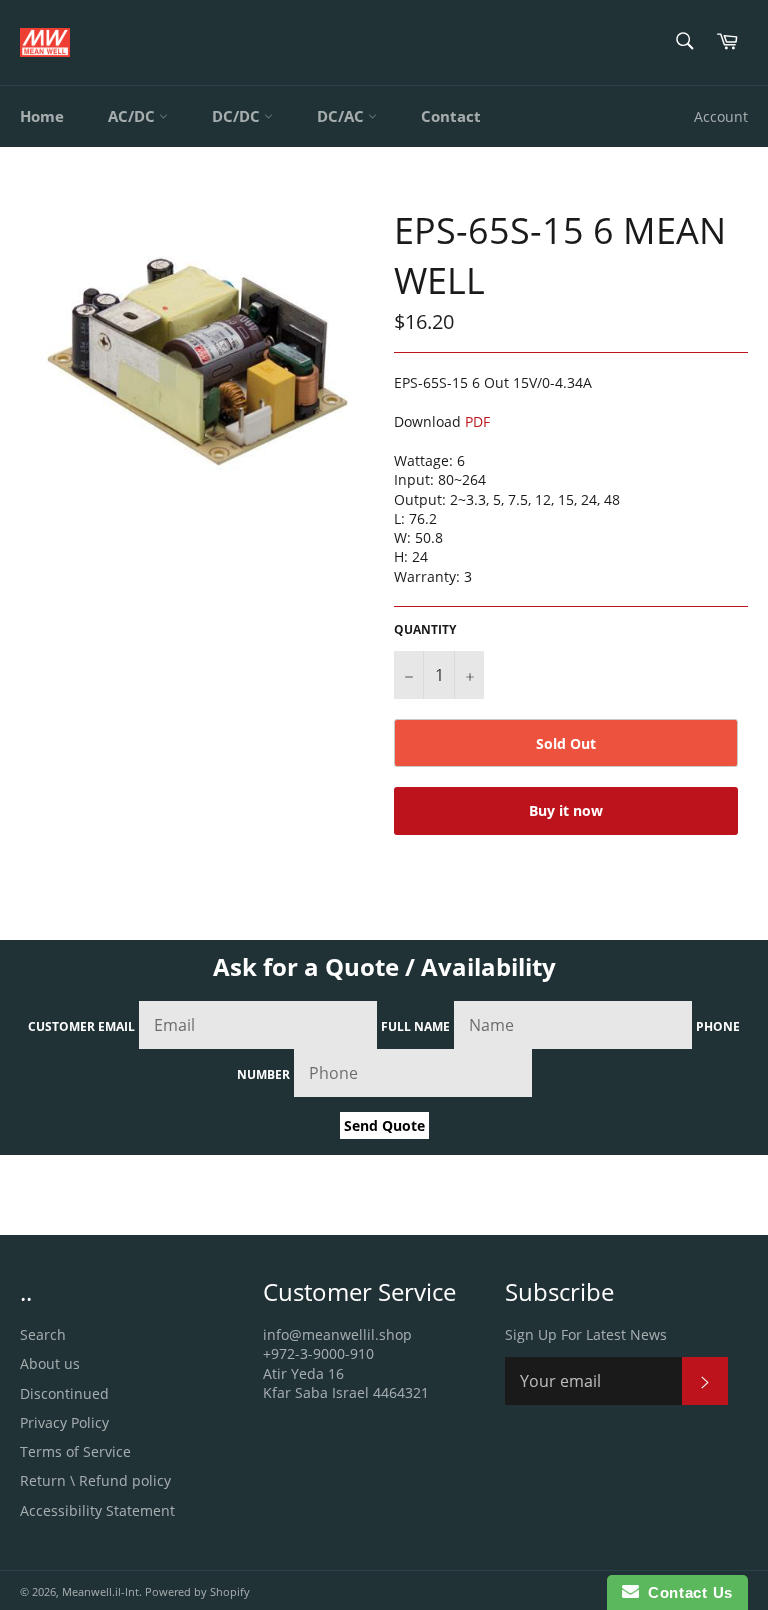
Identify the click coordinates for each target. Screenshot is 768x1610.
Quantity (425, 630)
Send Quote (384, 1125)
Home (42, 116)
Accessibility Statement (97, 1510)
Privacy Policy (64, 1422)
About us (50, 1363)
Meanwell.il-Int (100, 1591)
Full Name (415, 1026)
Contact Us (686, 1592)
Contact (451, 116)
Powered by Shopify (197, 1591)
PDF (477, 421)
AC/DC (133, 116)
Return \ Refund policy (95, 1480)
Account (721, 116)
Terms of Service (75, 1451)
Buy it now (566, 810)
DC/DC (238, 116)
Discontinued (64, 1393)
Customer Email (81, 1026)
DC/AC (342, 116)
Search (43, 1334)
